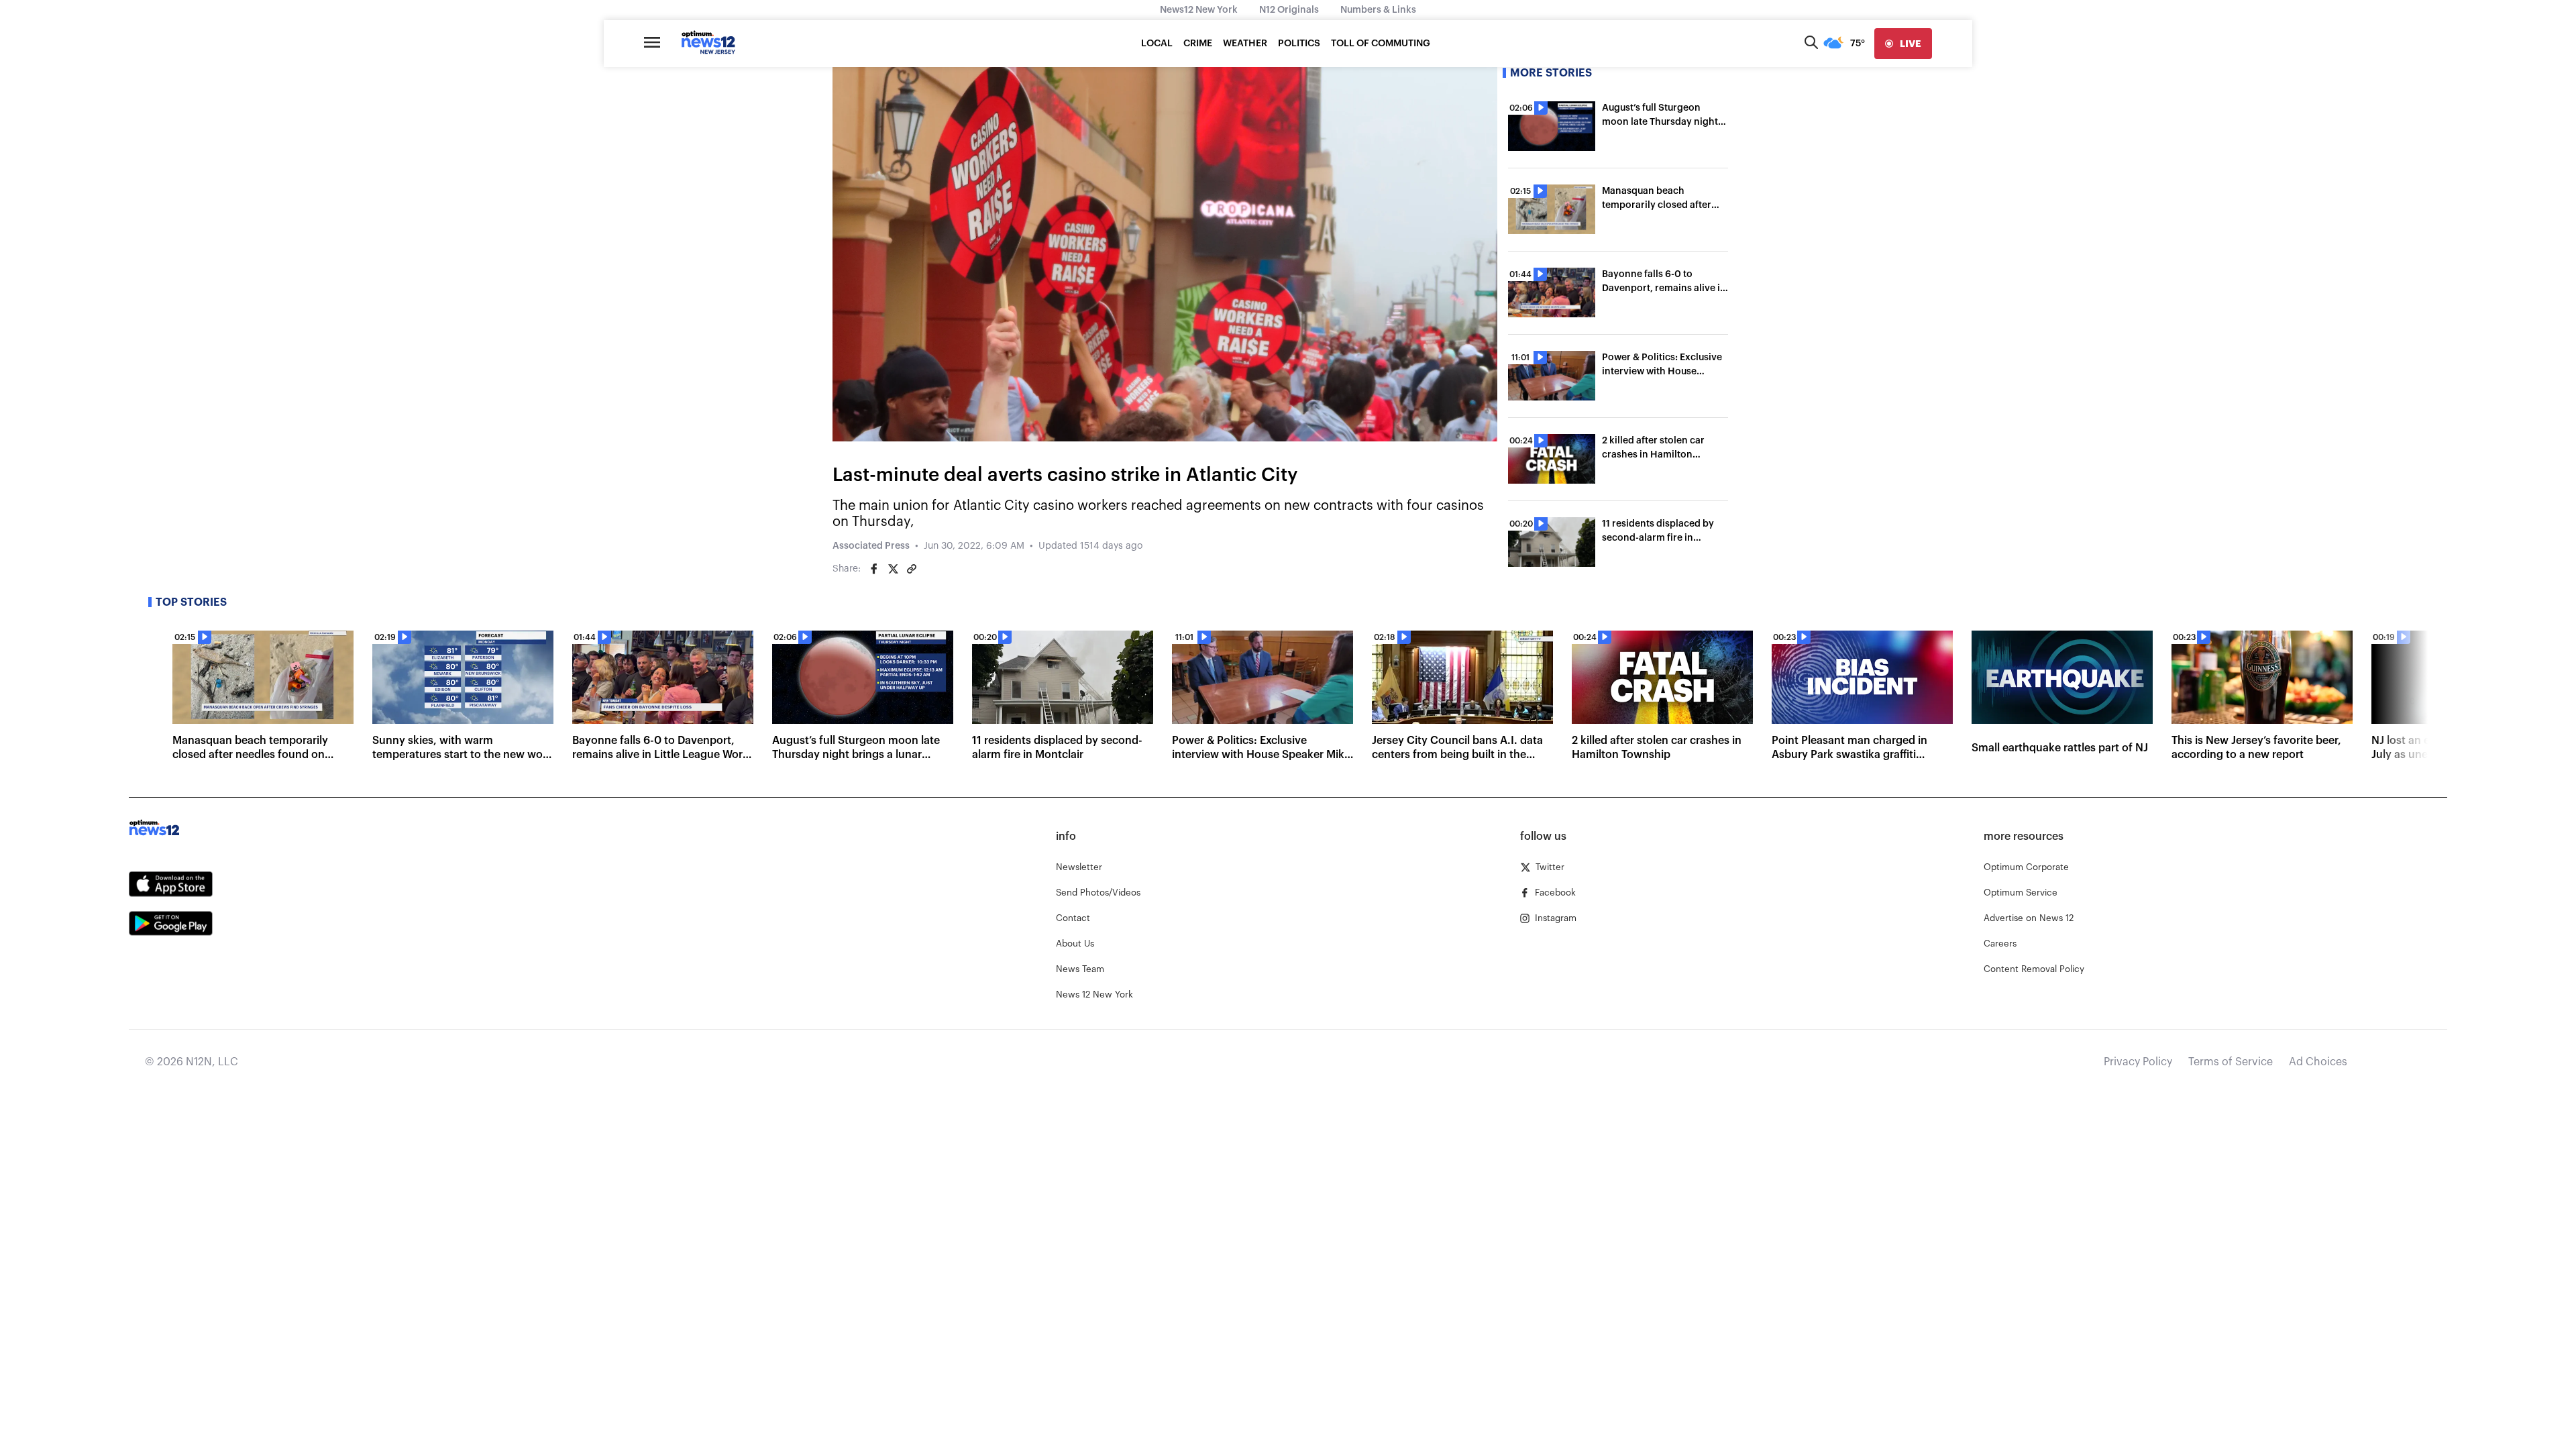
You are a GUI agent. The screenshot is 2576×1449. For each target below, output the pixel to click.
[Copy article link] (912, 569)
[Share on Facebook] (874, 569)
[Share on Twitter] (893, 569)
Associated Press (871, 546)
